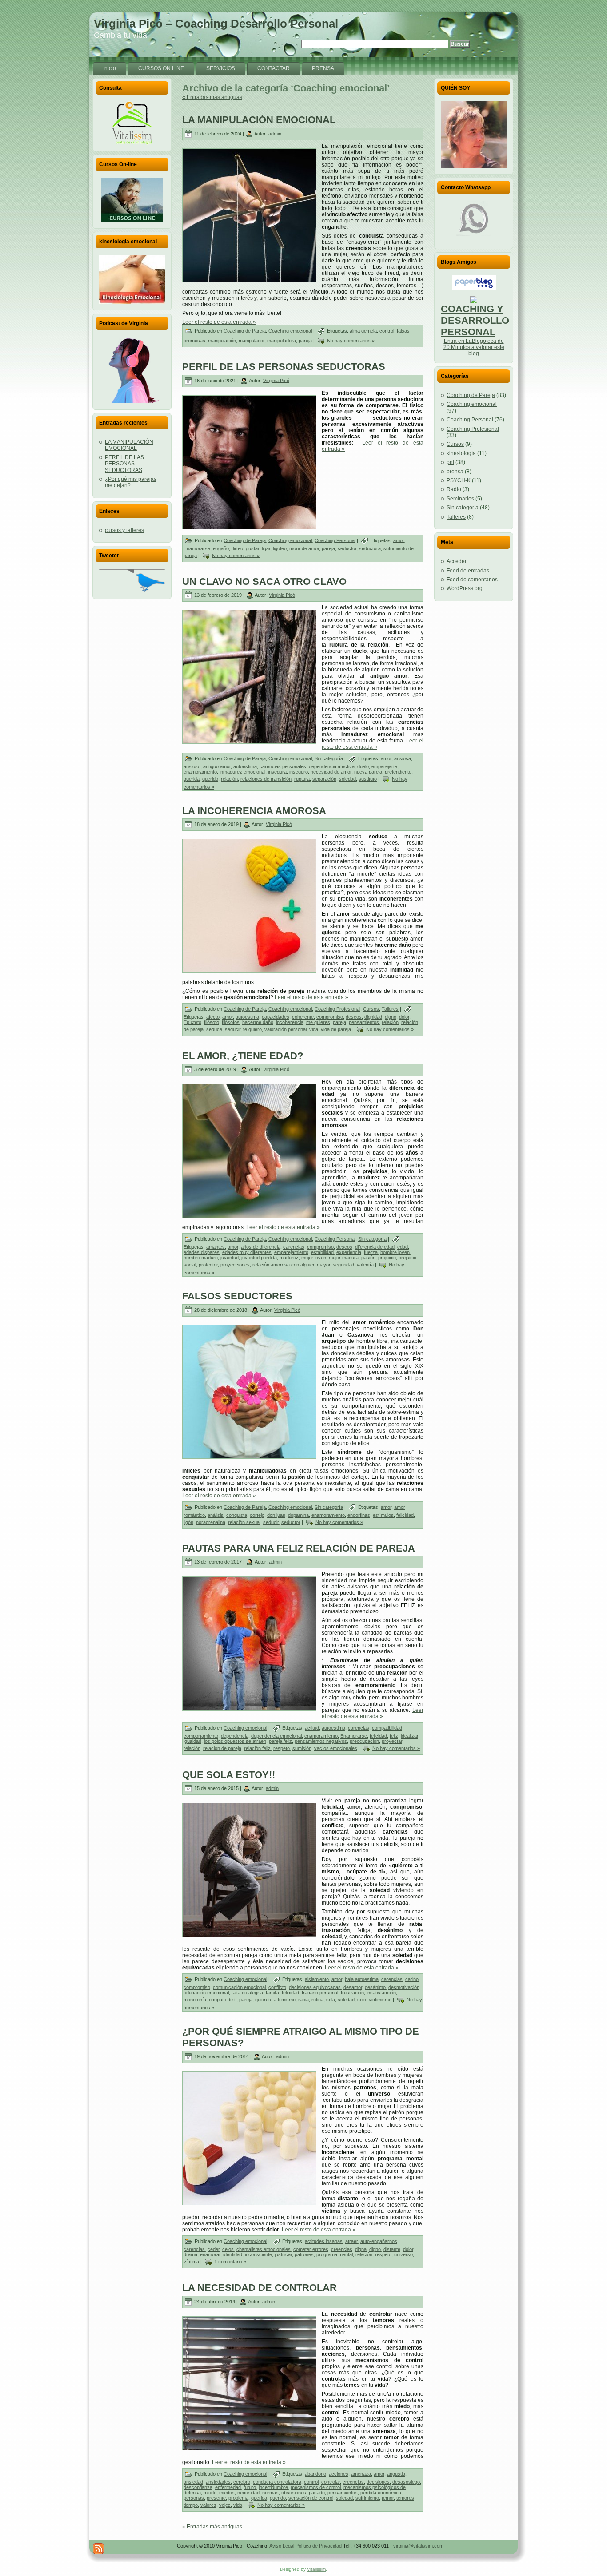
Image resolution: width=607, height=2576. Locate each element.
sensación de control (311, 2498)
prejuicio (387, 1258)
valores (208, 2505)
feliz (394, 1736)
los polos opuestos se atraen (235, 1741)
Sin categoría (329, 758)
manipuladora (282, 341)
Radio (454, 489)
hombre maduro (201, 1258)
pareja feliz (280, 1741)
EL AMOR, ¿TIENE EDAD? (243, 1056)
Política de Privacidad (319, 2546)
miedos (227, 2493)
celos (228, 2249)
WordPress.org (465, 588)
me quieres (318, 1022)
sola (331, 2000)
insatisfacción (381, 1993)
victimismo (380, 2000)
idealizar (409, 1736)
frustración (352, 1993)
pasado (317, 2493)
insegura (277, 772)
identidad (233, 2254)
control (387, 331)
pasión (368, 1258)
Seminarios (460, 499)
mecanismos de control (316, 2487)
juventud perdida (259, 1258)
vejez (225, 2505)
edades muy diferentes (247, 1252)
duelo (363, 766)
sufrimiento (367, 2498)
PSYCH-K (459, 480)
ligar (266, 548)
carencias (294, 1247)
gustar (252, 548)
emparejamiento (291, 1252)
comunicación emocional (239, 1987)
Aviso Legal (282, 2546)
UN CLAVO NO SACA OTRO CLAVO (264, 581)
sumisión (302, 1748)
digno (391, 1017)
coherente (303, 1017)
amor (399, 540)
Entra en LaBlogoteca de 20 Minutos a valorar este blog (474, 347)
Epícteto (192, 1022)
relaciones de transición (266, 779)
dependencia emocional (276, 1736)
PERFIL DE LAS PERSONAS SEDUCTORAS (124, 464)
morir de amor (304, 548)
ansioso (192, 766)
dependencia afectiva (332, 766)
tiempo (191, 2505)
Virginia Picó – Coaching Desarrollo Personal (216, 24)
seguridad (343, 1265)
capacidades (276, 1017)
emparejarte (384, 766)
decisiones (378, 2482)
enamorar (210, 2254)
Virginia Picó (276, 380)
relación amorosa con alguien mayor (291, 1265)
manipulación (222, 341)
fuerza (371, 1252)
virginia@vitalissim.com (418, 2546)
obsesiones (294, 2493)
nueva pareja (368, 772)
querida (192, 779)
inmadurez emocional (242, 772)
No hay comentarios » (351, 341)
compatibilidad (387, 1728)
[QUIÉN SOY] (474, 135)
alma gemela (363, 331)
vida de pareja (336, 1029)
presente (216, 2498)
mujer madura (344, 1258)
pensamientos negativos (321, 1741)
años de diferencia (261, 1247)
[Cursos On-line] (132, 200)
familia (272, 1993)
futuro (250, 2487)
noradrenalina (211, 1522)
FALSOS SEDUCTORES (237, 1296)
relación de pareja (222, 1748)
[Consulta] (132, 123)
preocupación (364, 1741)
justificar (283, 2254)
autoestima (245, 766)
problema (238, 2498)
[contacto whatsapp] (474, 218)
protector (208, 1265)
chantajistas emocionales (264, 2249)
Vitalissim (316, 2569)
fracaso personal (320, 1993)
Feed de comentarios (472, 580)
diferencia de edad (375, 1247)
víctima (191, 2262)
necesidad (248, 2493)
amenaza (361, 2474)
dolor (404, 1017)
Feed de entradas (468, 571)
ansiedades (218, 2482)
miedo (210, 2493)
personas (194, 2498)
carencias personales (283, 766)
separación (324, 779)
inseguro (299, 772)
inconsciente (258, 2254)
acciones (339, 2474)
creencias (342, 2249)
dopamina (298, 1515)
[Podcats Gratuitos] (132, 370)
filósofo (212, 1022)
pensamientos (364, 1022)
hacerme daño (258, 1022)
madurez (289, 1258)
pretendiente (398, 772)
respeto (282, 1748)
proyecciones (235, 1265)
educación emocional (206, 1993)
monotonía (195, 2000)
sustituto (368, 779)
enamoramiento (200, 772)
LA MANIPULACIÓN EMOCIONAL (129, 445)
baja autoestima (362, 1979)
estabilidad (322, 1252)
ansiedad (193, 2482)
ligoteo (280, 548)
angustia (396, 2474)
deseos (354, 1017)
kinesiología (461, 453)
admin (275, 134)
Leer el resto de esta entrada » (219, 322)
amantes (216, 1247)
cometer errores (311, 2249)
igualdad (192, 1741)
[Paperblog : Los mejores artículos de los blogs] (474, 288)
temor (388, 2498)
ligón (188, 1522)
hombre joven (395, 1252)
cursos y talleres (124, 530)
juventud (230, 1258)
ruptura (302, 779)
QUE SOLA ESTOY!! (229, 1775)
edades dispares (202, 1252)
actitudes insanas (324, 2241)
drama (190, 2254)
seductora (370, 548)
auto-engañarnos (379, 2241)
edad (403, 1247)
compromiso (330, 1017)
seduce (214, 1029)
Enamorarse (197, 548)
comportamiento (201, 1736)
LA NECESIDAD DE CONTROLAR (260, 2288)
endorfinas (359, 1515)
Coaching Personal (335, 540)
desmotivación (404, 1987)
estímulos (383, 1515)
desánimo (375, 1987)
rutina (317, 2000)
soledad (347, 779)
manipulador (252, 341)
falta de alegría (247, 1993)
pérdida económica (381, 2493)
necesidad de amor (331, 772)
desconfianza (198, 2487)
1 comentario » (230, 2262)
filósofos (231, 1022)
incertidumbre (273, 2487)
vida (314, 1029)
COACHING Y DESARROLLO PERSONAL (475, 320)
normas (270, 2493)
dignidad (373, 1017)
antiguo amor (217, 766)
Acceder (457, 561)
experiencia (349, 1252)
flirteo (237, 548)
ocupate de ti (223, 2000)
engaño (221, 548)
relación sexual (244, 1522)
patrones (304, 2254)
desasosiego (406, 2482)
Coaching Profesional (337, 1009)
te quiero (252, 1029)
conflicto (277, 1987)
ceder (214, 2249)
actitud (312, 1728)
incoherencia (290, 1022)
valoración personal (286, 1029)
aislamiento (317, 1979)
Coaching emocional (290, 331)
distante (392, 2249)
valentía (365, 1265)
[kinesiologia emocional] (132, 279)
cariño (412, 1979)
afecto (213, 1017)
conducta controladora (277, 2482)
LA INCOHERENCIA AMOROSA (254, 811)
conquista (237, 1515)
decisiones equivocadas (315, 1987)
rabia (303, 2000)
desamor (353, 1987)
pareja (305, 341)
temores (405, 2498)
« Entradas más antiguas (212, 97)
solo (362, 2000)
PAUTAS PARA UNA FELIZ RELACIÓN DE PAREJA (299, 1548)
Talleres (390, 1009)
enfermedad (228, 2487)
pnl (450, 462)
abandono (315, 2474)
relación (229, 779)
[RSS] (98, 2549)
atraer (351, 2241)
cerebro (242, 2482)
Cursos (371, 1009)
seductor (347, 548)
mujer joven (314, 1258)
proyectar (392, 1741)
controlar (331, 2482)
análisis (216, 1515)
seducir (233, 1029)
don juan (276, 1515)
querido (210, 779)
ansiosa (403, 758)
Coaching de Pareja (245, 331)
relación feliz (257, 1748)
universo (403, 2254)
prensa (455, 472)
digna (361, 2249)
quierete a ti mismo (275, 2000)
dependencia (235, 1736)
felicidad (405, 1515)
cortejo (257, 1515)
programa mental (335, 2254)
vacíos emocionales (336, 1748)
